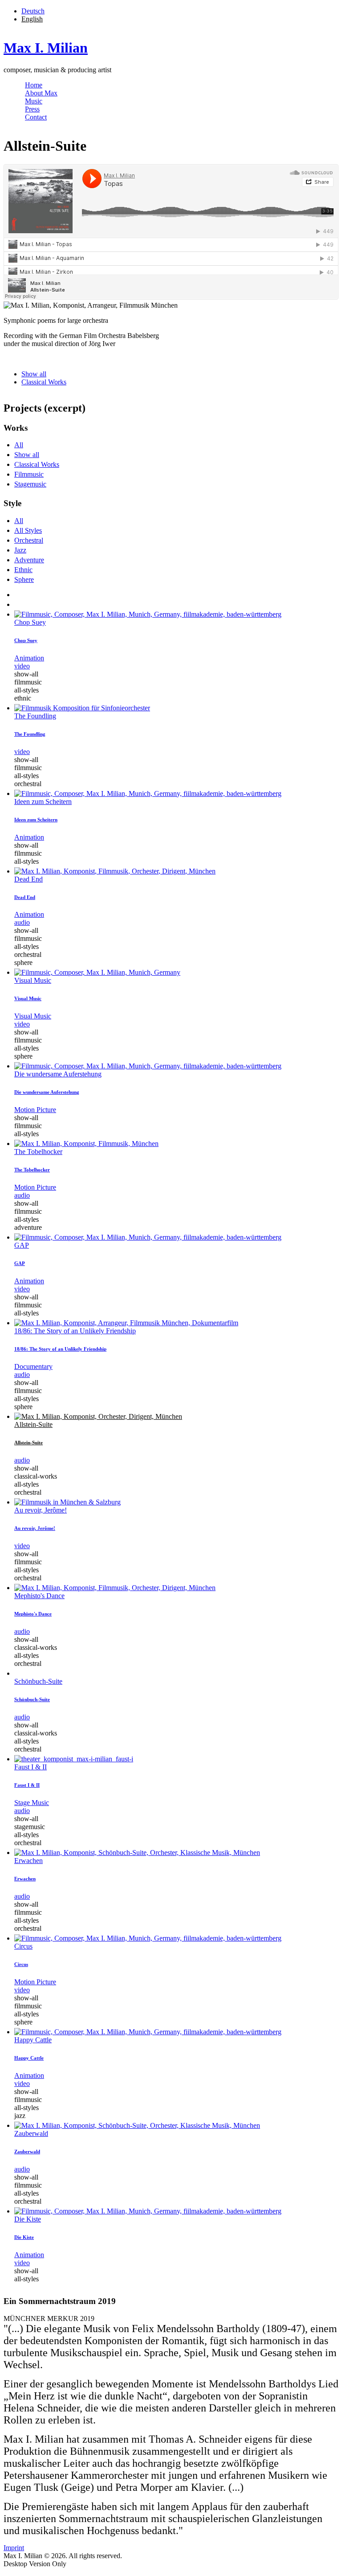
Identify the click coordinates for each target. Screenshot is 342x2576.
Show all (34, 374)
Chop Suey (30, 622)
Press (32, 109)
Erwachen (28, 1861)
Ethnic (23, 570)
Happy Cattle (33, 2040)
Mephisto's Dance (39, 1596)
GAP (22, 1245)
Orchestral (29, 540)
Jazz (20, 550)
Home (34, 85)
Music (34, 101)
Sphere (24, 579)
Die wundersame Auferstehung (58, 1074)
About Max (41, 93)
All (19, 445)
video (22, 666)
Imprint (14, 2548)
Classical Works (44, 382)
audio (22, 922)
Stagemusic (30, 484)
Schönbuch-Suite (38, 1681)
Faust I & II (31, 1767)
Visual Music (33, 980)
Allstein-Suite (33, 1424)
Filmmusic (29, 474)
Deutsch (33, 11)
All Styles (28, 530)
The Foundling (35, 716)
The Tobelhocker (38, 1152)
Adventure (29, 560)
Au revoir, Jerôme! (41, 1510)
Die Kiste (28, 2219)
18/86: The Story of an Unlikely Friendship (75, 1331)
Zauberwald (31, 2133)
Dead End (28, 879)
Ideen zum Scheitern (43, 802)
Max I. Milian (46, 48)
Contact (36, 117)
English (32, 19)
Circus (23, 1946)
